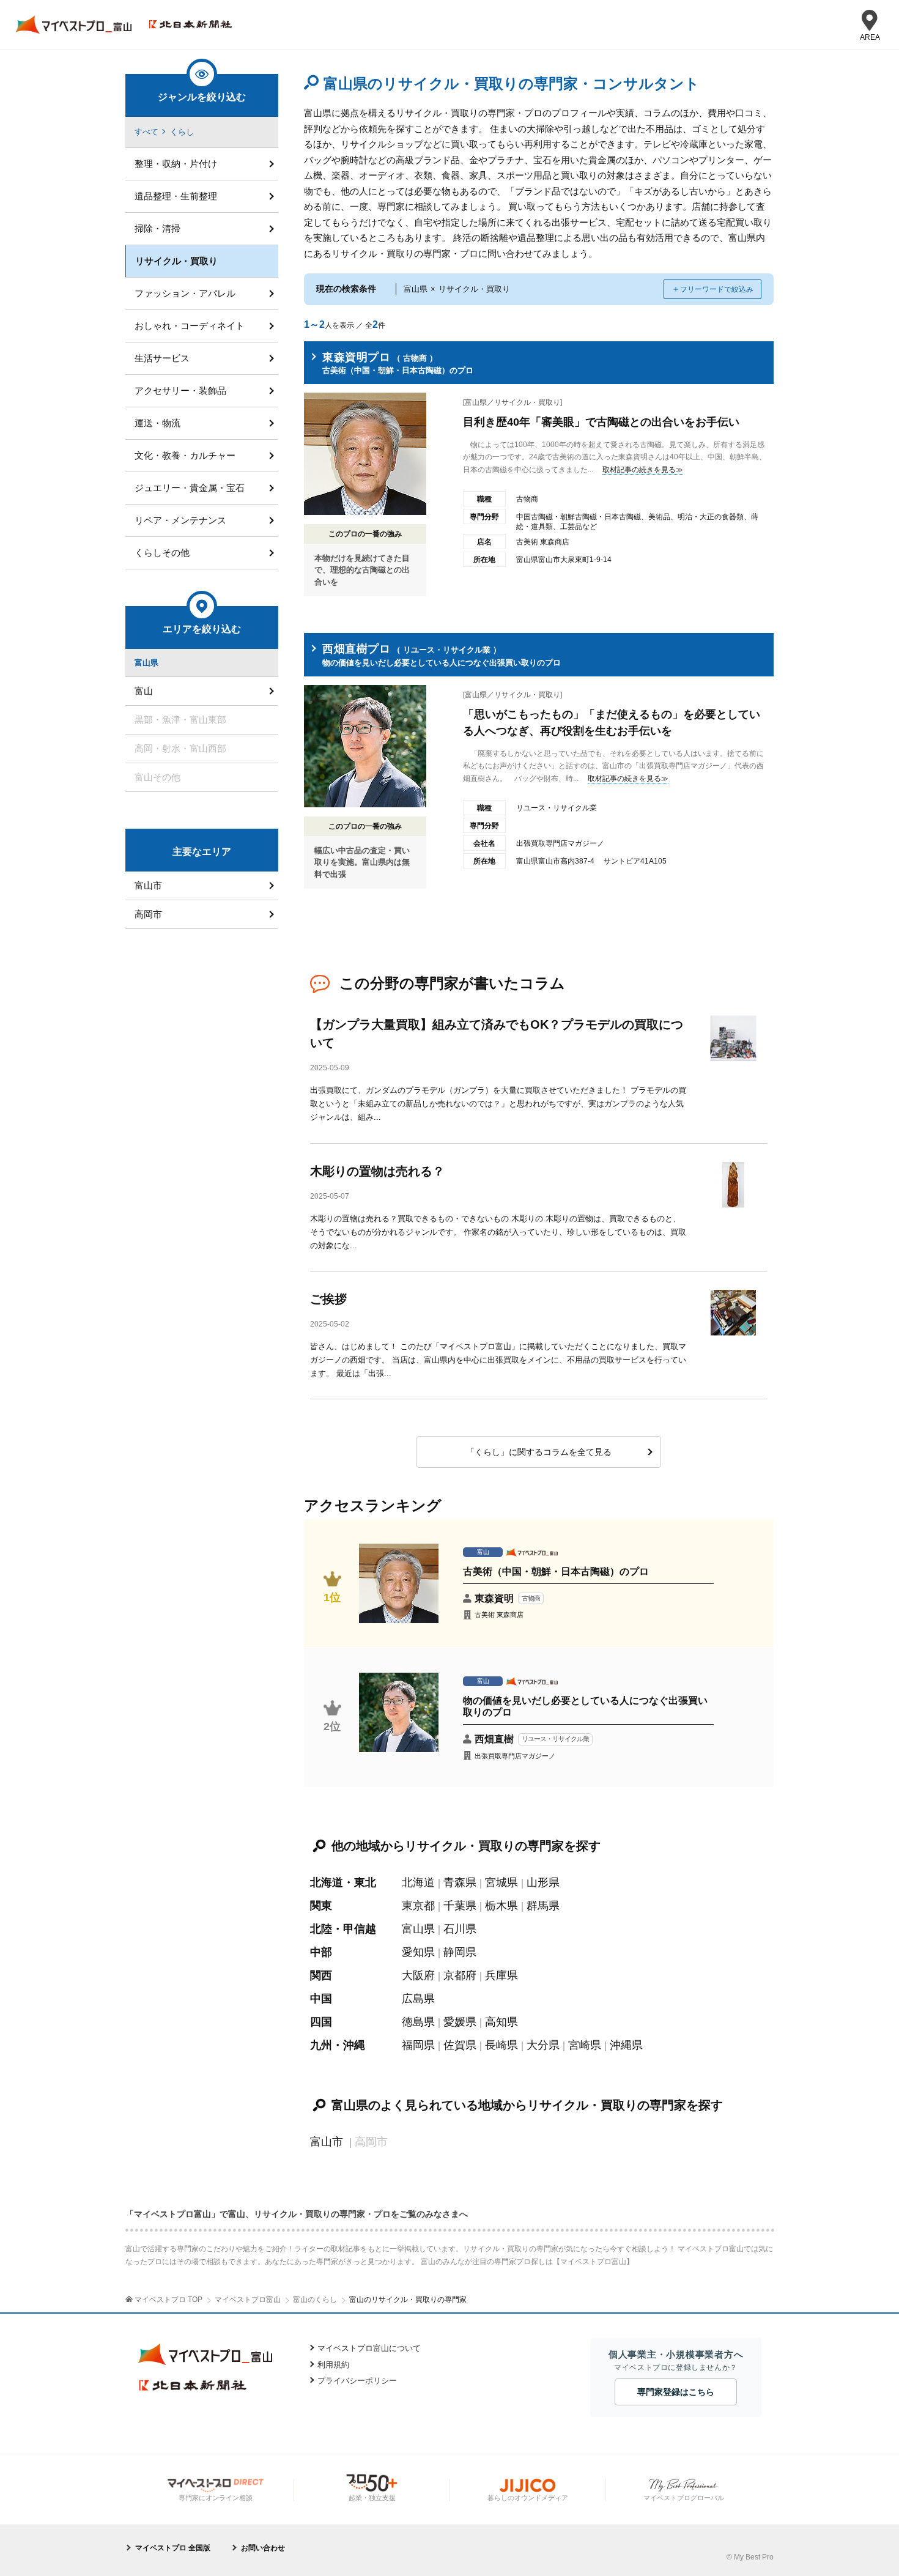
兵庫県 (501, 1975)
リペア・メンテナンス (180, 520)
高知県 (501, 2022)
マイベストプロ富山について (369, 2348)
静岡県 (460, 1952)
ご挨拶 (328, 1299)
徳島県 (418, 2022)
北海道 (418, 1882)
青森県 (460, 1882)
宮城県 (501, 1882)
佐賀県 (460, 2045)
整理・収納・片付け (176, 164)
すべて (146, 132)
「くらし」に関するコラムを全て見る (539, 1452)
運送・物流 (157, 423)
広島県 (418, 1999)
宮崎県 (585, 2045)
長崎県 (501, 2045)
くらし (182, 132)
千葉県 (460, 1906)
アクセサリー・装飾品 (180, 390)
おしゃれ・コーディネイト (190, 326)
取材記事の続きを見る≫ (643, 470)
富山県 (418, 1929)
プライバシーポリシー (357, 2381)
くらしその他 (162, 553)
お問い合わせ (263, 2548)
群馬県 (543, 1906)
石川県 (460, 1929)
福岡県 (418, 2045)
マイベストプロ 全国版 (173, 2548)
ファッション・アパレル (185, 293)
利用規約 (333, 2365)
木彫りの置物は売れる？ (377, 1171)
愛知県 (418, 1952)
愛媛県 (460, 2022)
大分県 (543, 2045)
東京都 (418, 1906)
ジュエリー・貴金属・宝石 (190, 488)
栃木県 (501, 1906)
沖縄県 (626, 2045)
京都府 (460, 1975)
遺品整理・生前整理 (176, 196)
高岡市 (148, 914)
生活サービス (162, 358)
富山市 (327, 2142)
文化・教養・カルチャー (185, 455)
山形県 (543, 1882)
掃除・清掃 (157, 228)
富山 (144, 691)
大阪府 (418, 1975)
